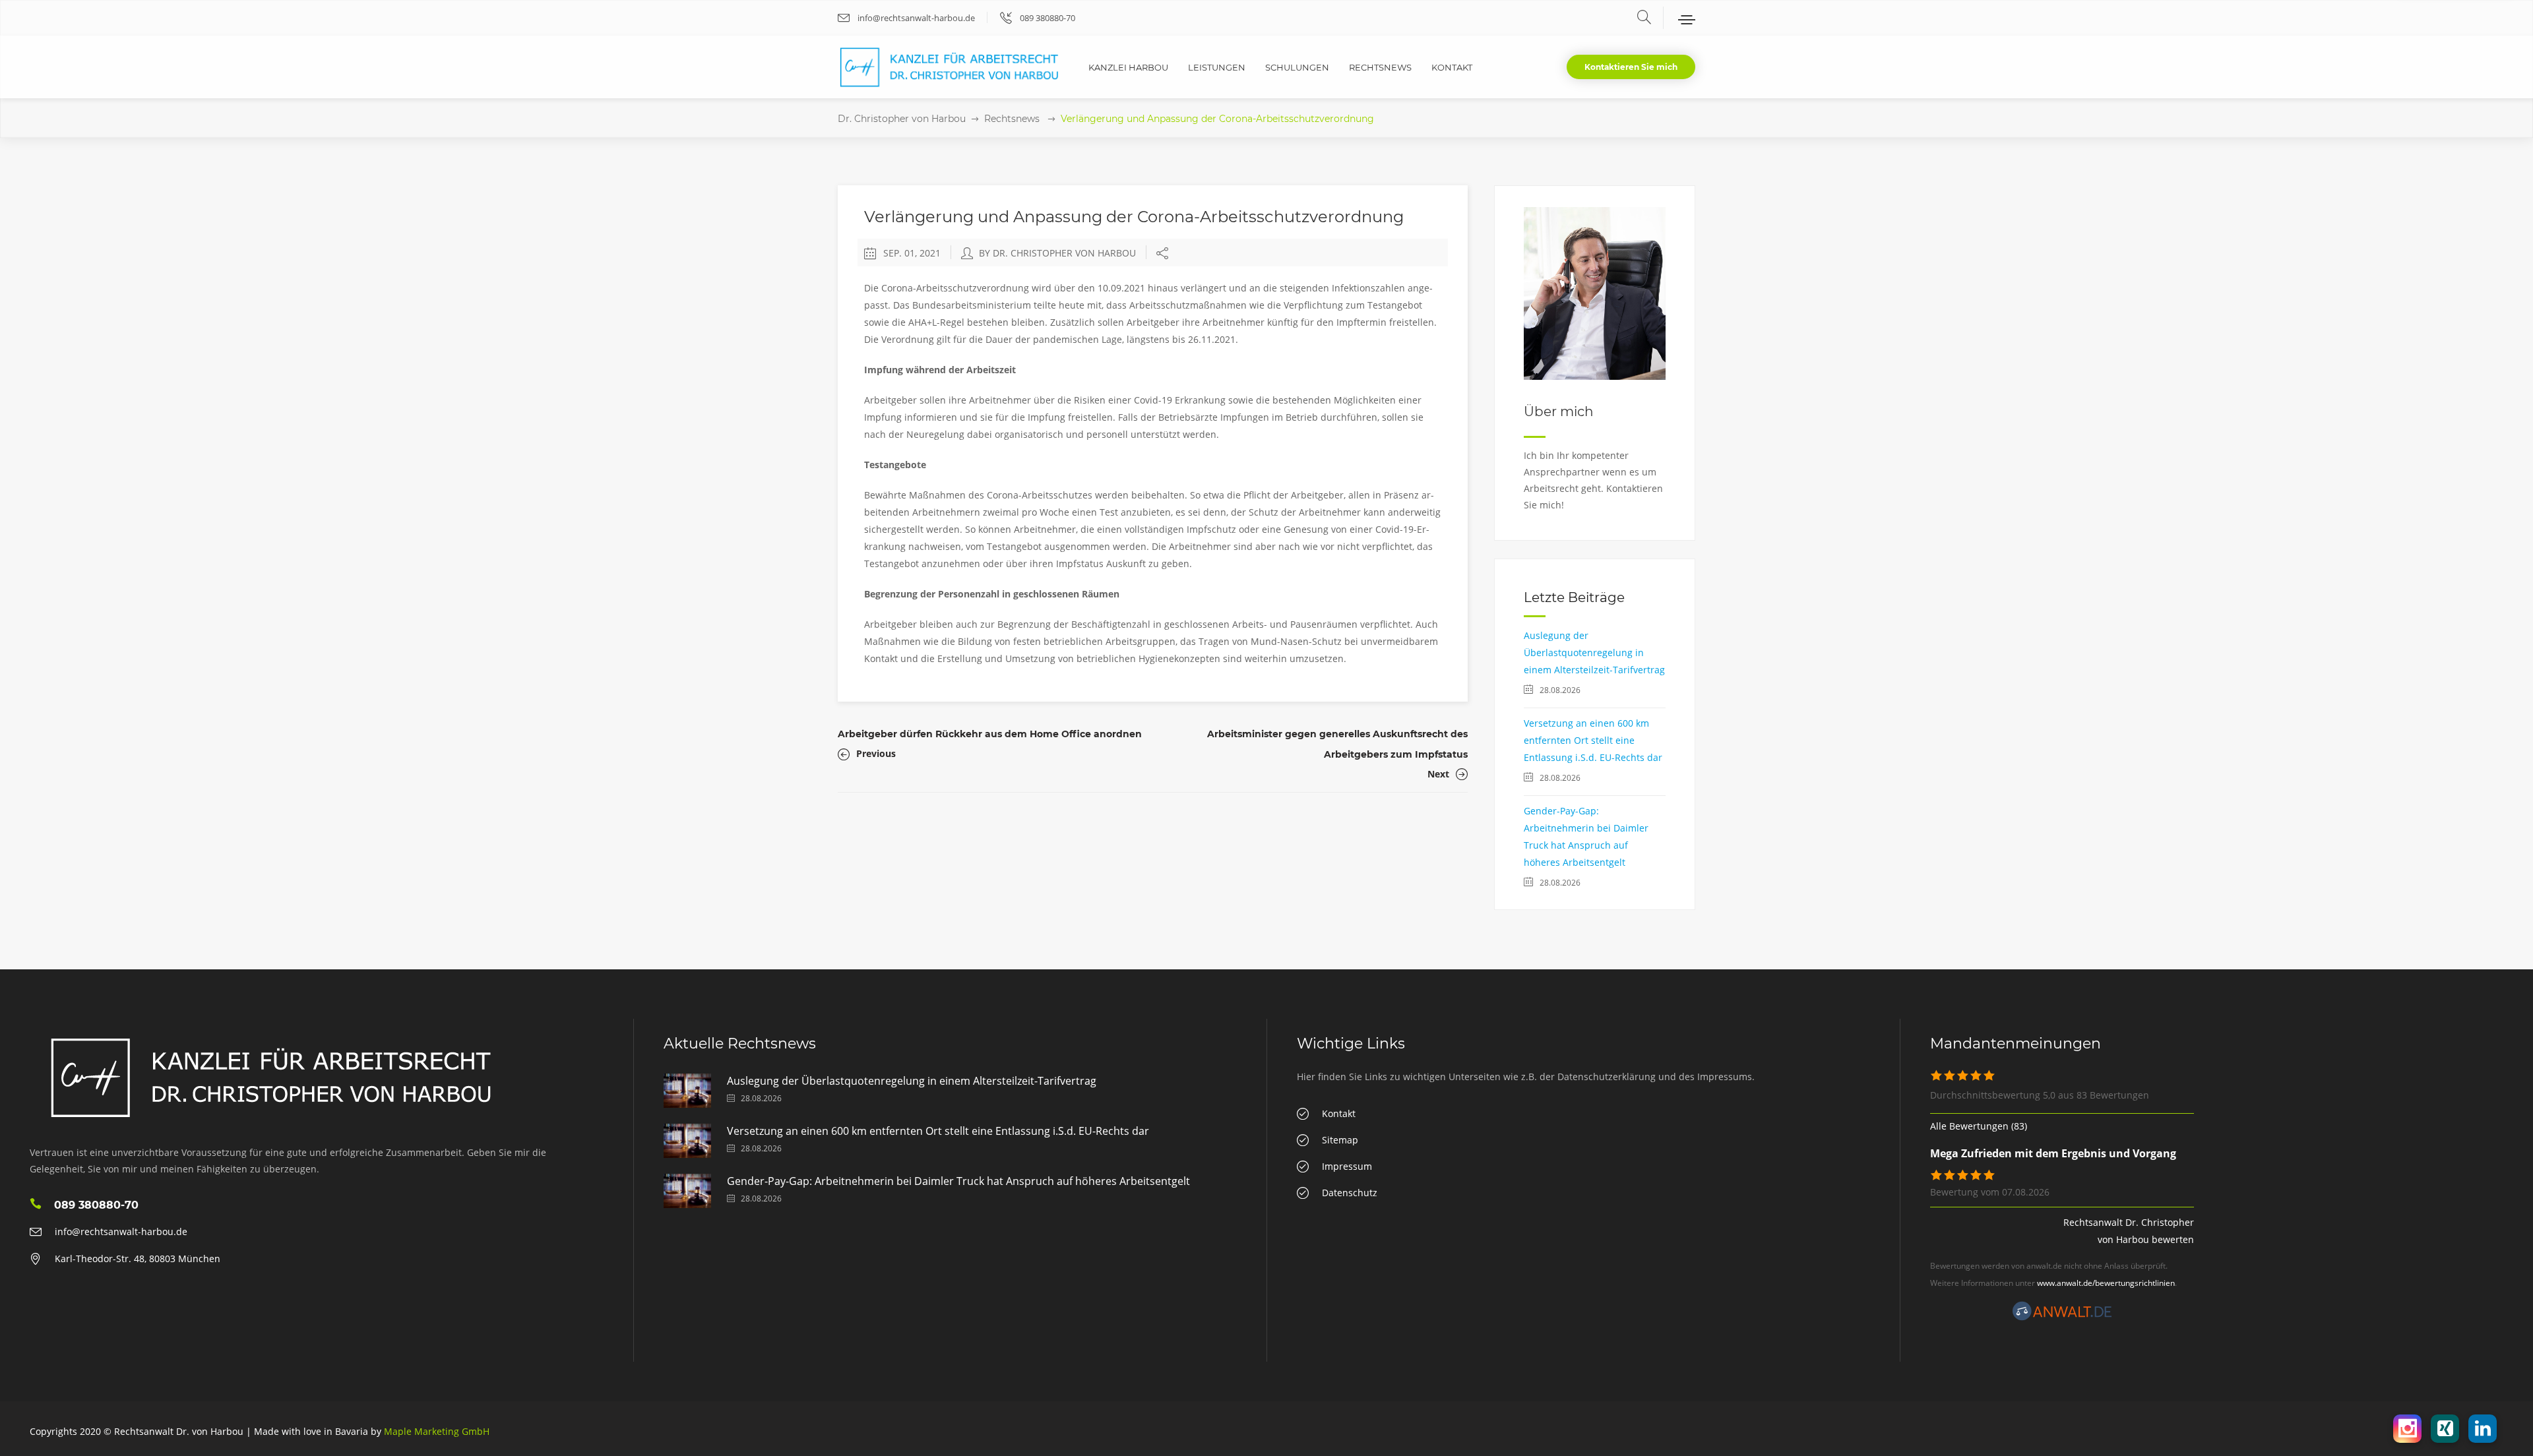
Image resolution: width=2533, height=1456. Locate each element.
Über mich (1559, 411)
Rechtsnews (1012, 119)
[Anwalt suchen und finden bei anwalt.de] (2062, 1317)
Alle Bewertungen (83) (1979, 1126)
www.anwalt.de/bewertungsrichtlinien (2106, 1283)
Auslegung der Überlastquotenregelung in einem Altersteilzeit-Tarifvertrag (1594, 652)
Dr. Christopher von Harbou (902, 119)
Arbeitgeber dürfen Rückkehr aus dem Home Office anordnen (990, 734)
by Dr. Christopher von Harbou (1057, 253)
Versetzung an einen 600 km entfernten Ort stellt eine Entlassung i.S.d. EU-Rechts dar (1593, 740)
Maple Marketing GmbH (437, 1431)
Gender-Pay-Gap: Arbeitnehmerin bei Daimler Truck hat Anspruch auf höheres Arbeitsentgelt (958, 1181)
